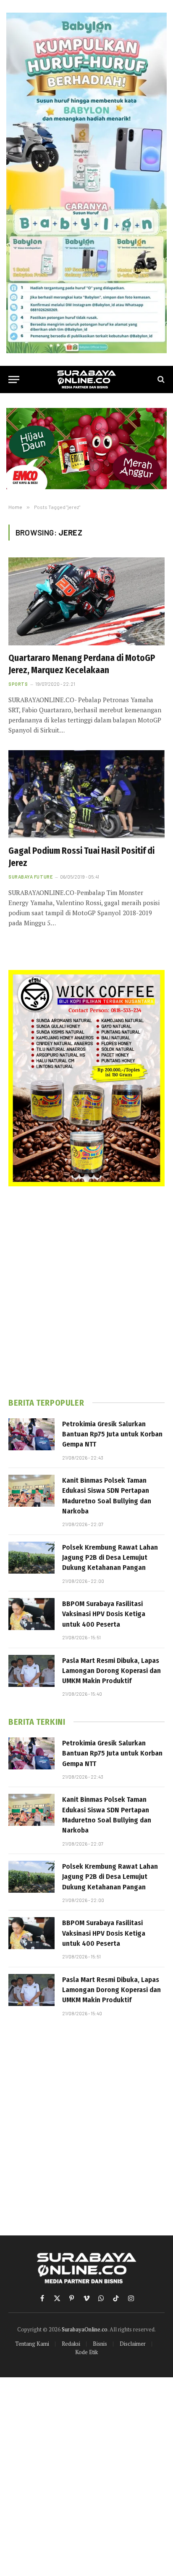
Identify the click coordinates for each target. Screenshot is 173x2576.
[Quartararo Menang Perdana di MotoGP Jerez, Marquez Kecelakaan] (86, 601)
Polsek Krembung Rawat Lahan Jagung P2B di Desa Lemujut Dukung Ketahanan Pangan (110, 1558)
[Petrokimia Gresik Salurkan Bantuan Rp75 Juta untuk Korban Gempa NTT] (31, 1434)
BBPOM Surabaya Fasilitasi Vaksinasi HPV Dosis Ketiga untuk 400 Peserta (104, 1614)
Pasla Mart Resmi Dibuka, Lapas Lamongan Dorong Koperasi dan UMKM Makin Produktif (111, 1671)
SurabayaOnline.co (85, 2329)
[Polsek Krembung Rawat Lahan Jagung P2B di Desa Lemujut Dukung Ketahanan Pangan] (31, 1558)
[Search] (160, 380)
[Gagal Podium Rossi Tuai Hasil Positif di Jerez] (86, 794)
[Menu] (14, 380)
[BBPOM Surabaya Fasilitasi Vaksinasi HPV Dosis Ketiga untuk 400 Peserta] (31, 1614)
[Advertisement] (86, 1292)
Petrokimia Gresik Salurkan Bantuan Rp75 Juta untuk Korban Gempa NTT (112, 1434)
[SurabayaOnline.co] (86, 380)
